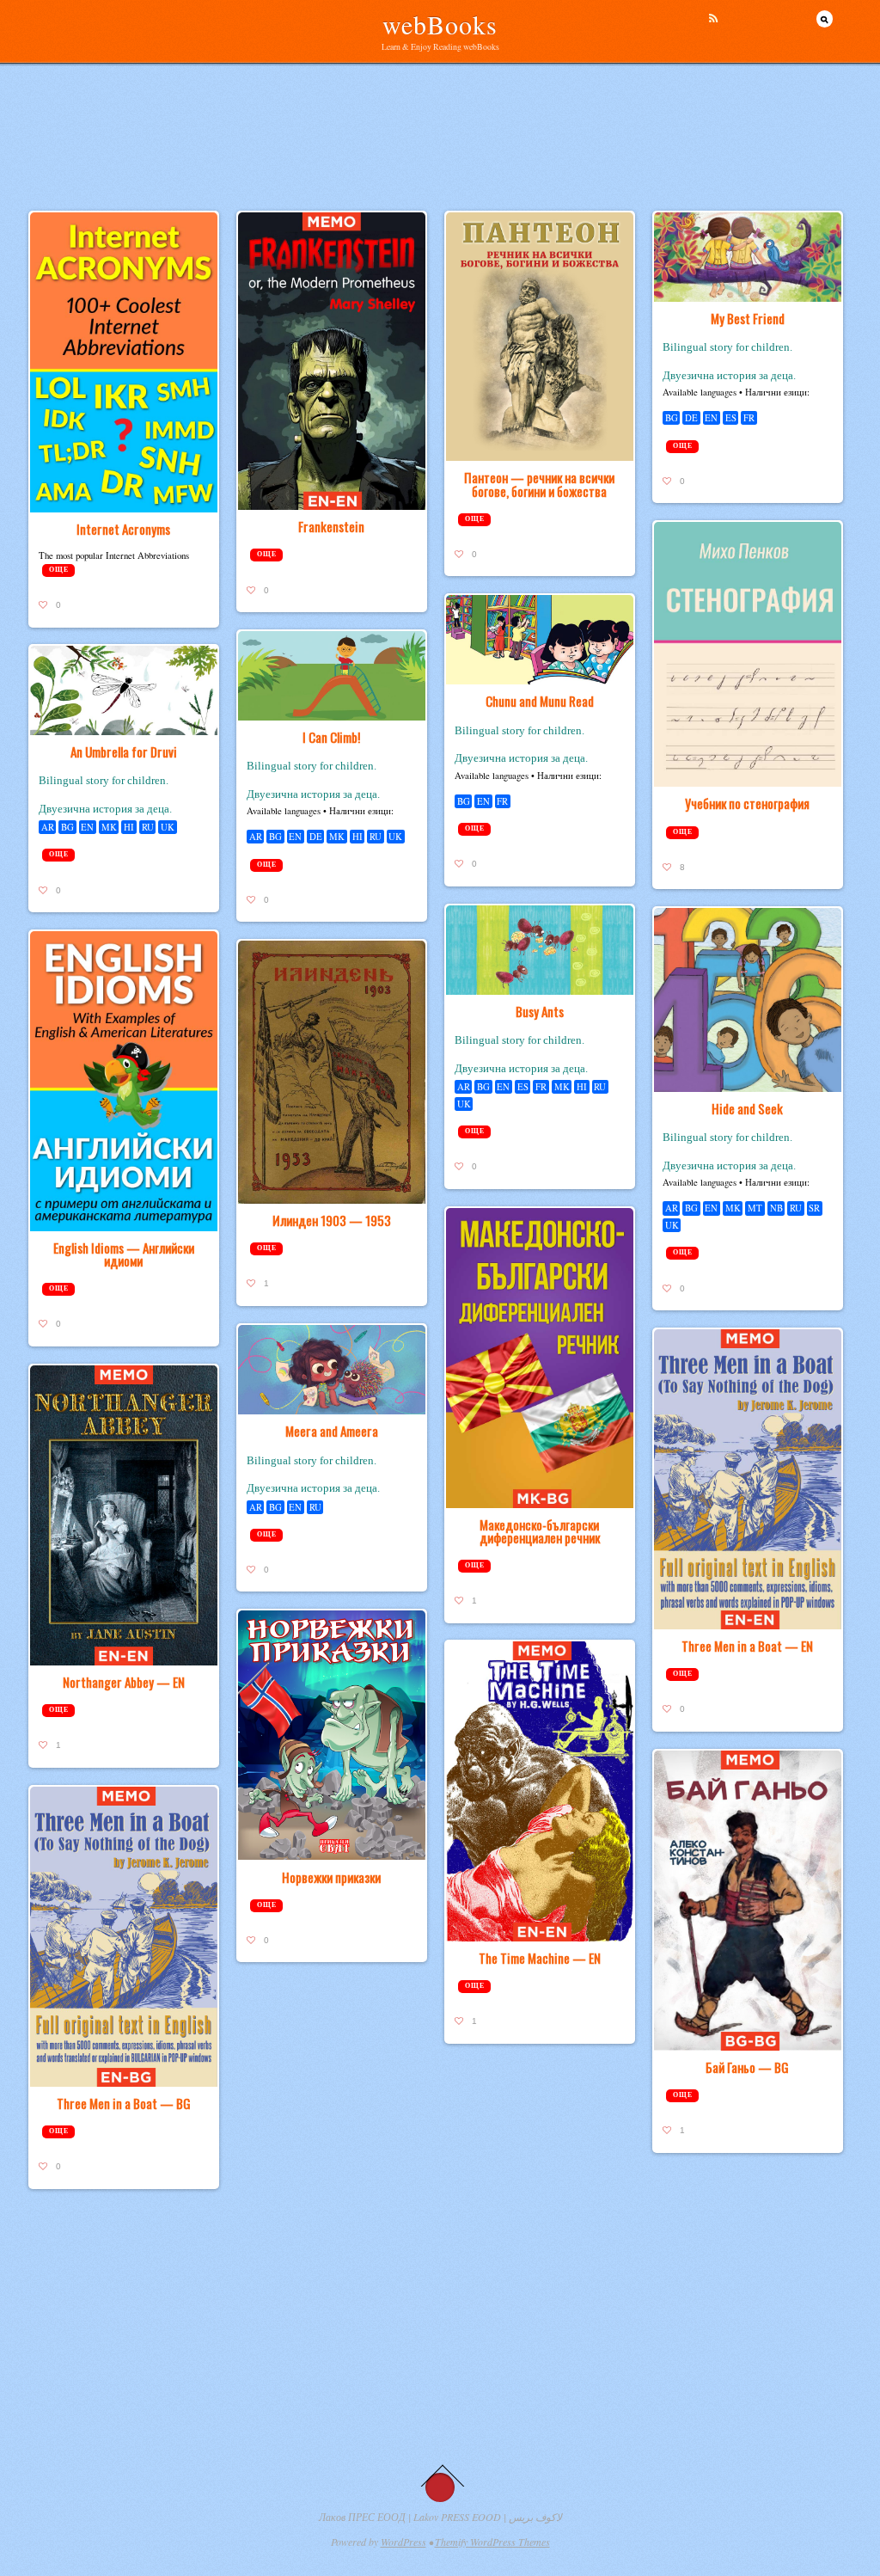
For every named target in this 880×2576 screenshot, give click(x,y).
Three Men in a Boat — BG (124, 2103)
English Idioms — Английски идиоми (124, 1254)
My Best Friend (748, 318)
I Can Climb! (331, 737)
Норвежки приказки (331, 1877)
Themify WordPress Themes (492, 2542)
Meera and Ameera (332, 1431)
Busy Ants (540, 1011)
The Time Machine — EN (540, 1958)
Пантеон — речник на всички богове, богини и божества (539, 484)
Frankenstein (331, 526)
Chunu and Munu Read (540, 701)
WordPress (403, 2542)
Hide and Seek (747, 1108)
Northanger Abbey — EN (124, 1682)
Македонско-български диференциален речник (540, 1531)
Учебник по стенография (747, 803)
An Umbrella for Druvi (124, 751)
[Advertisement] (440, 168)
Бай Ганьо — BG (747, 2067)
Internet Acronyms (123, 529)
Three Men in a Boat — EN (747, 1646)
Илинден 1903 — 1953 (332, 1220)
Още (58, 570)
